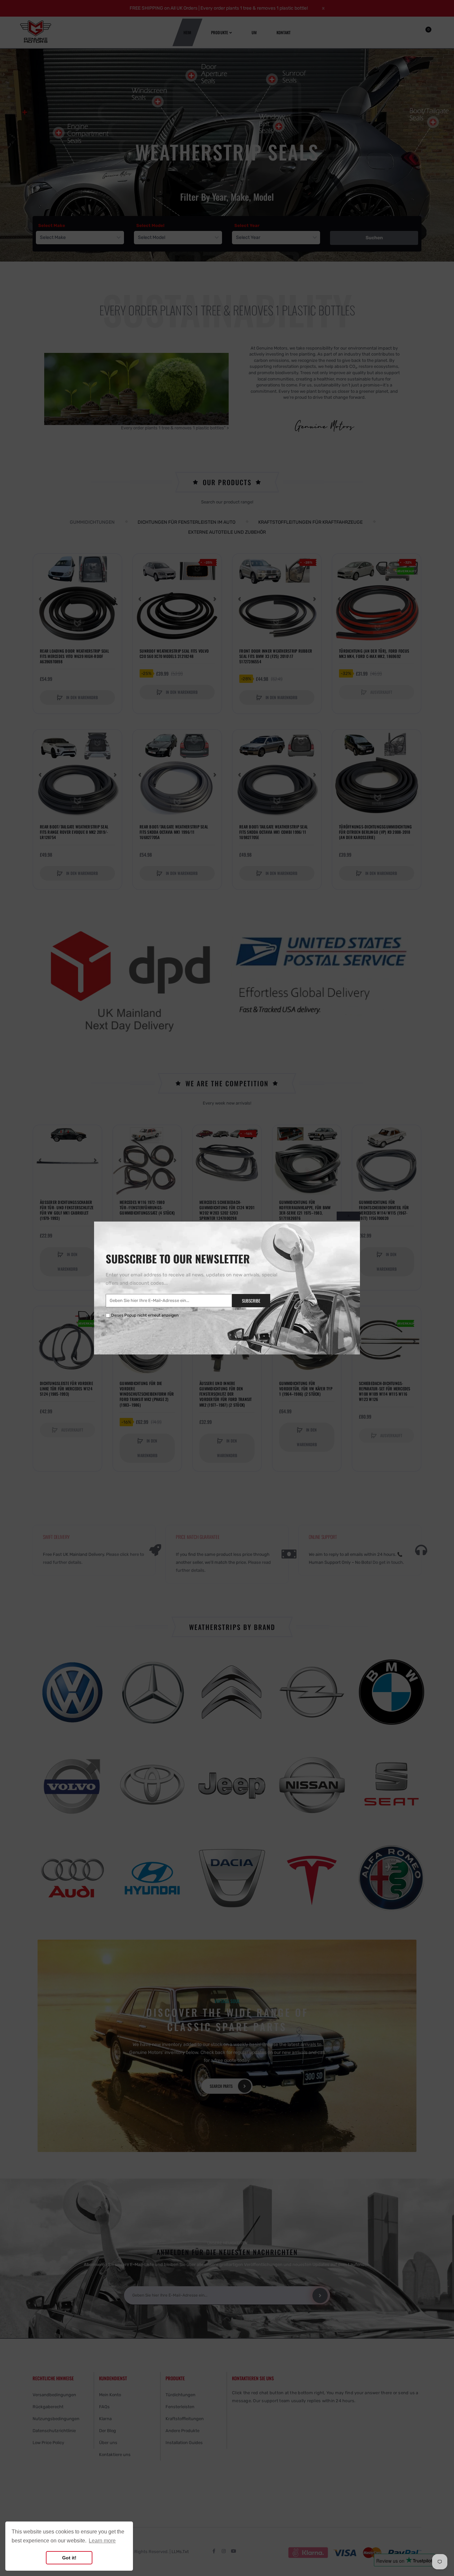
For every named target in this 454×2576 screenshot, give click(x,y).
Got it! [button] (69, 2558)
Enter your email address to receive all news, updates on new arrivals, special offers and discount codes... (191, 1279)
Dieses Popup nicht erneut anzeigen (145, 1315)
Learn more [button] (102, 2541)
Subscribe (251, 1301)
